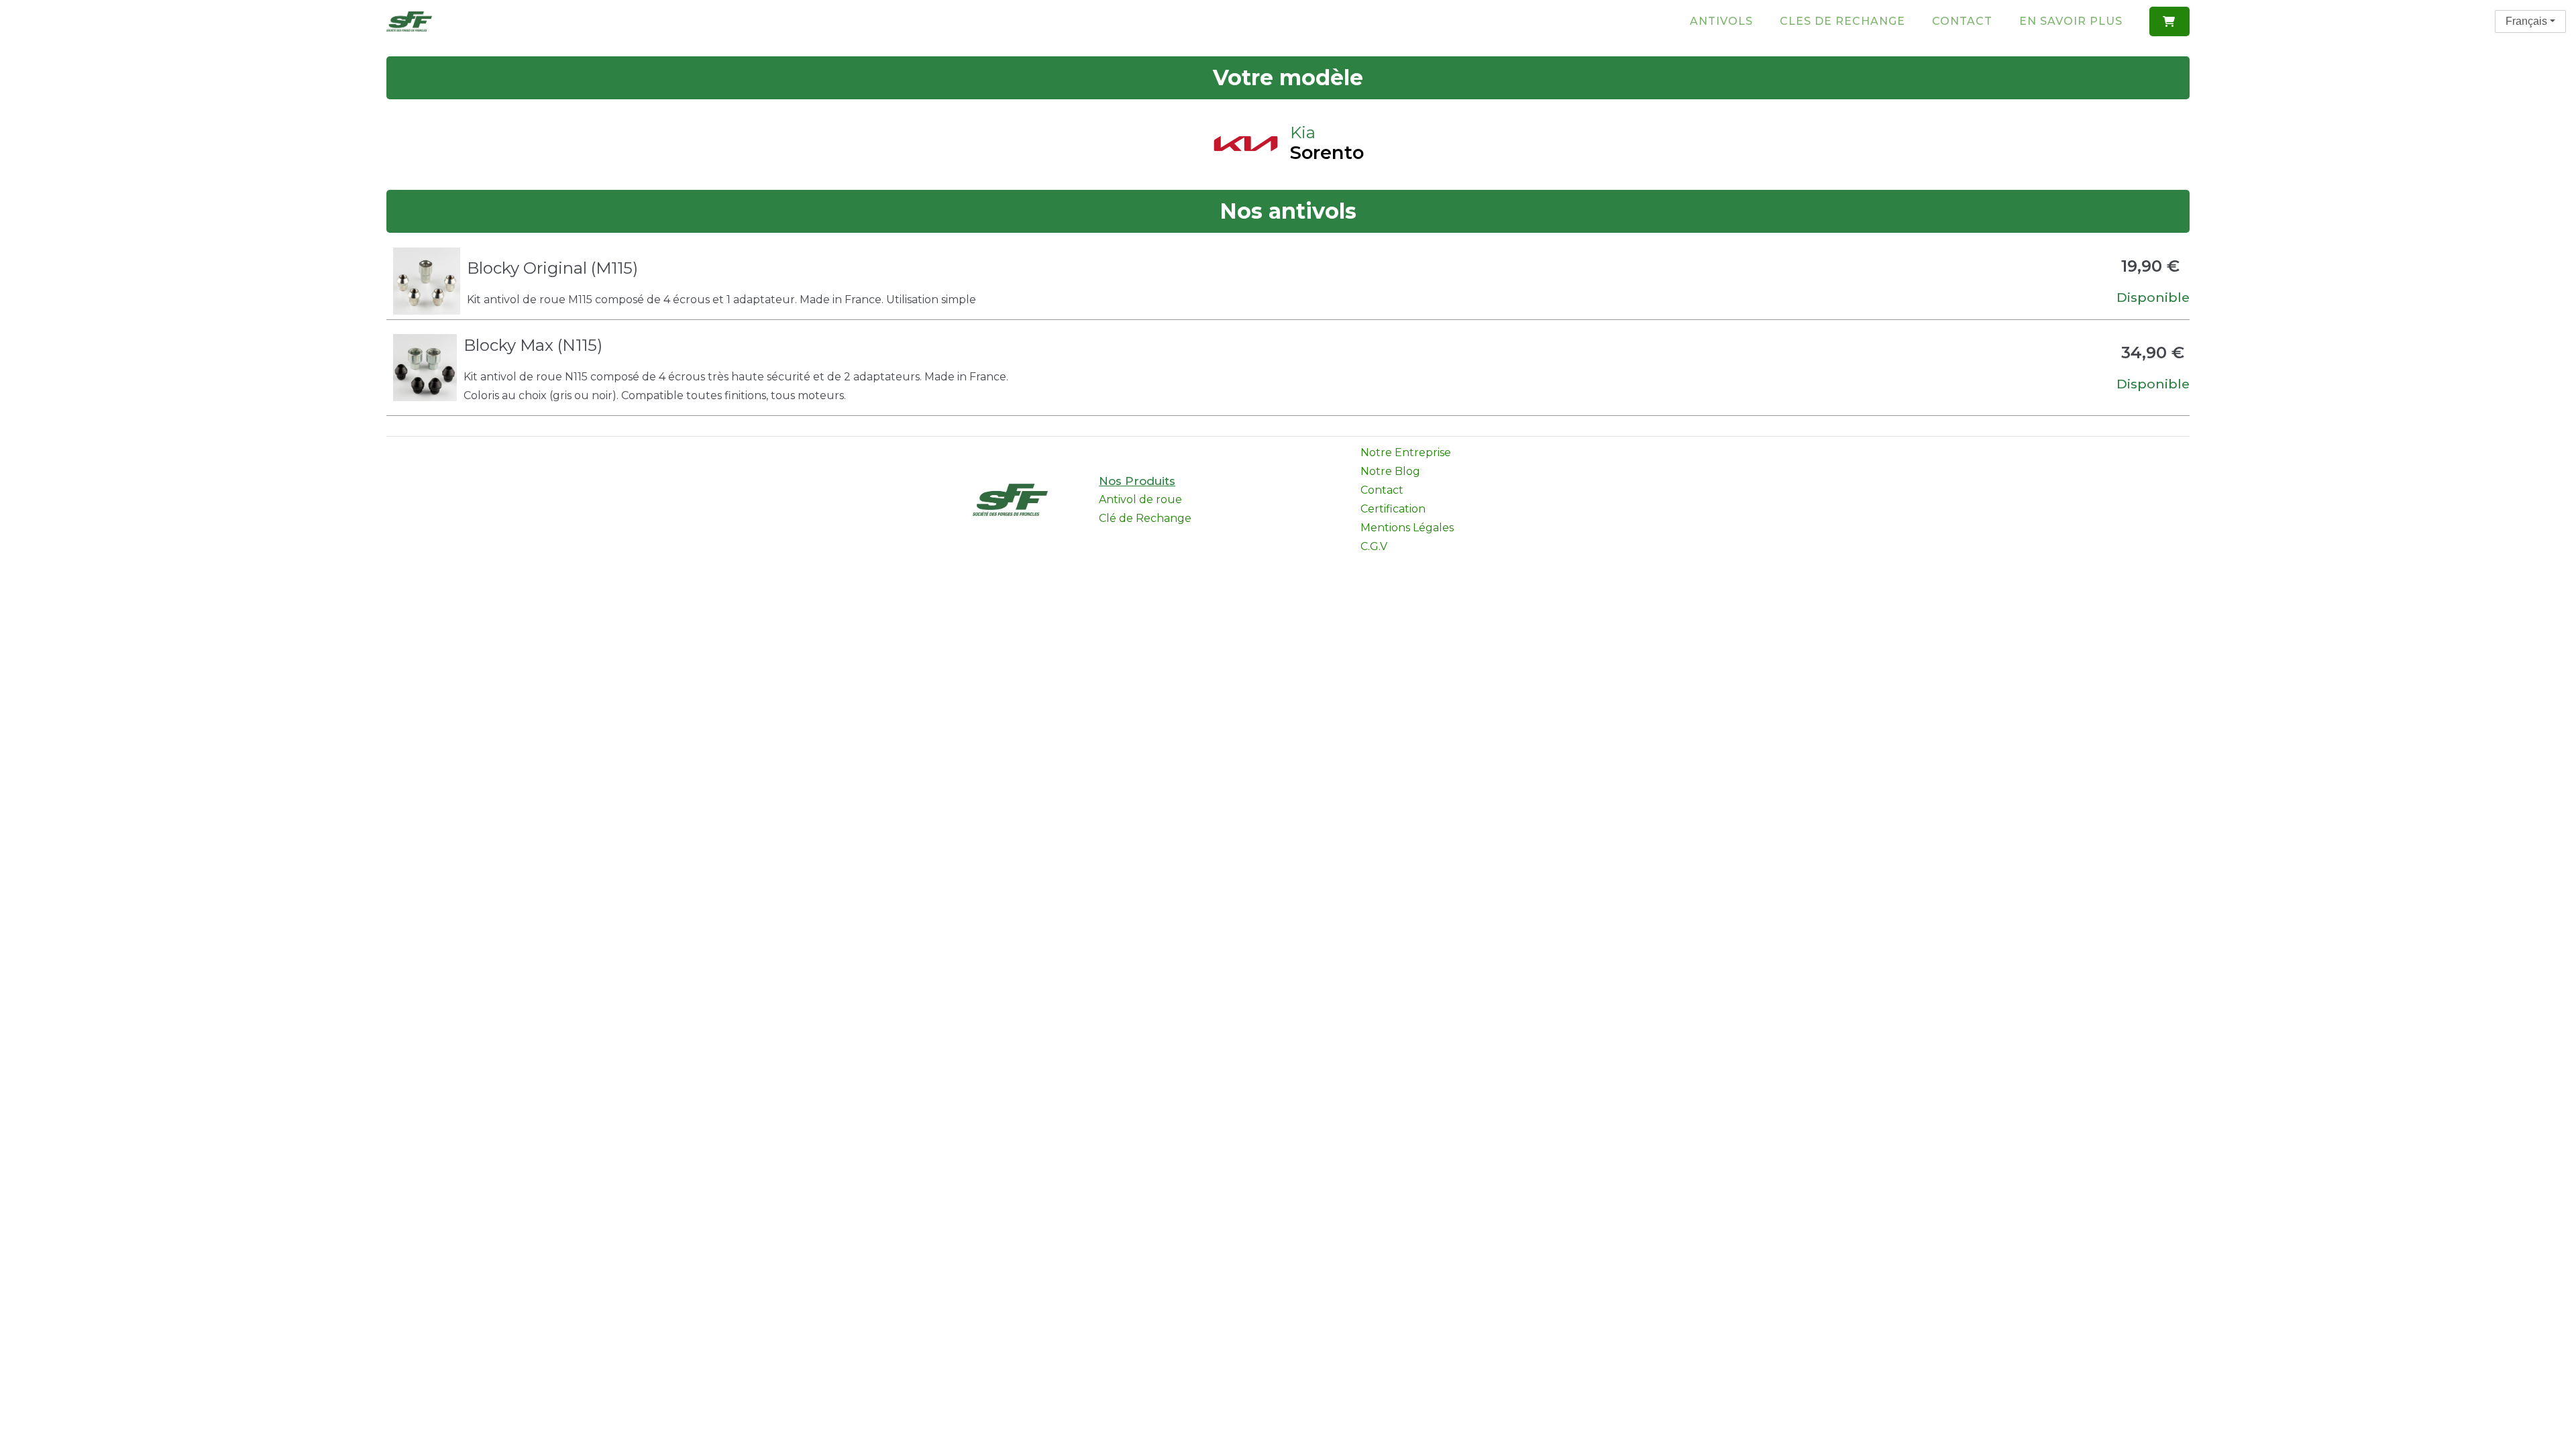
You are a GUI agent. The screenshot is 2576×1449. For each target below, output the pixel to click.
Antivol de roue (1140, 499)
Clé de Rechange (1145, 518)
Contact (1962, 21)
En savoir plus (2071, 21)
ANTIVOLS (1721, 21)
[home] (409, 21)
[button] (2169, 21)
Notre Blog (1390, 471)
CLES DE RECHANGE (1842, 21)
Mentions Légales (1407, 528)
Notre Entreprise (1406, 452)
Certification (1393, 509)
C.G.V (1374, 546)
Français (2526, 21)
